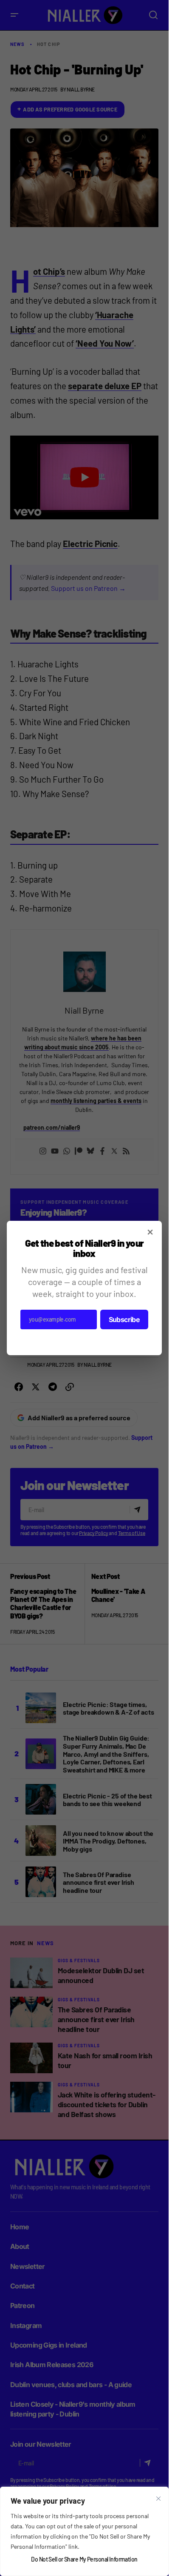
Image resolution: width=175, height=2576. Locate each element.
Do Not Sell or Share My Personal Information (84, 2559)
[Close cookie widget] (158, 2499)
